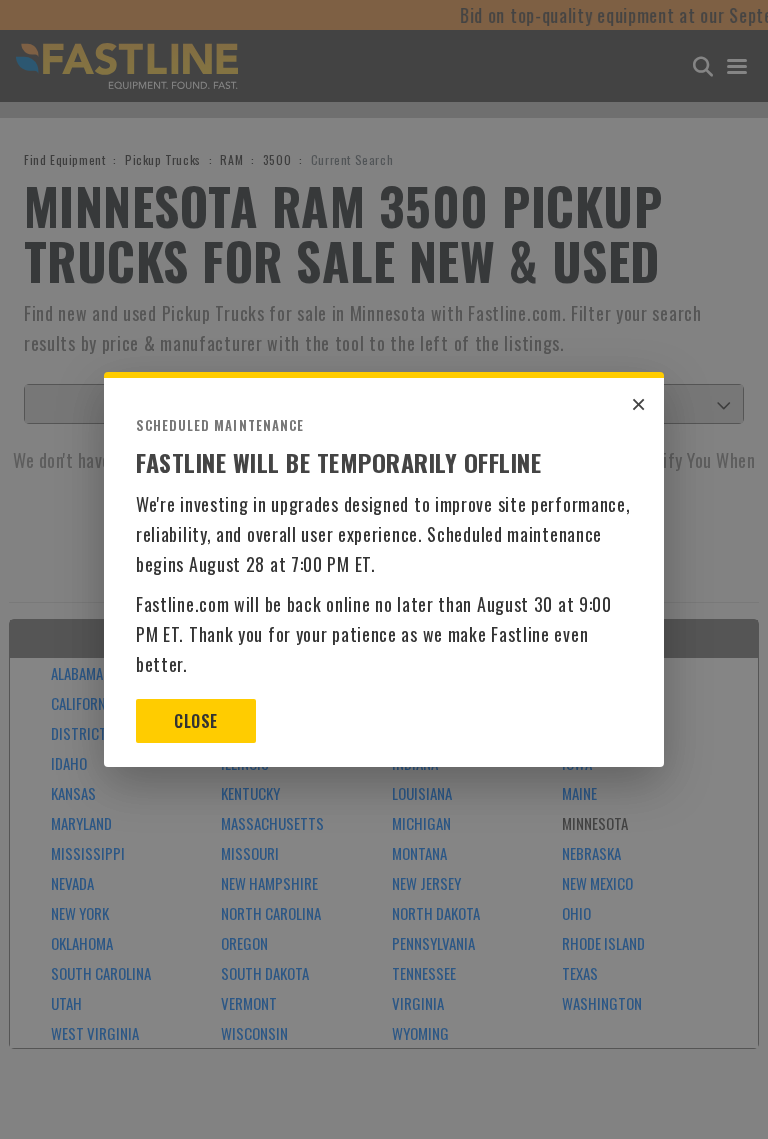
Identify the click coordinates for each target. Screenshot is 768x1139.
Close (195, 721)
